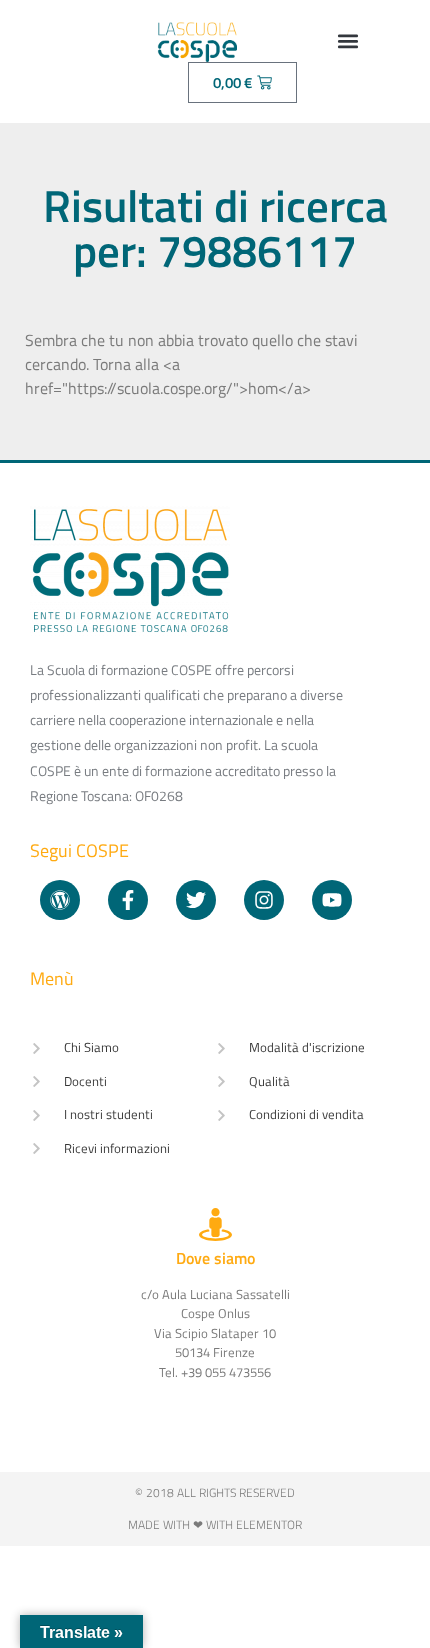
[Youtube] (332, 900)
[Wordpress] (60, 900)
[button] (348, 40)
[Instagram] (264, 900)
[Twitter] (196, 900)
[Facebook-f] (128, 900)
